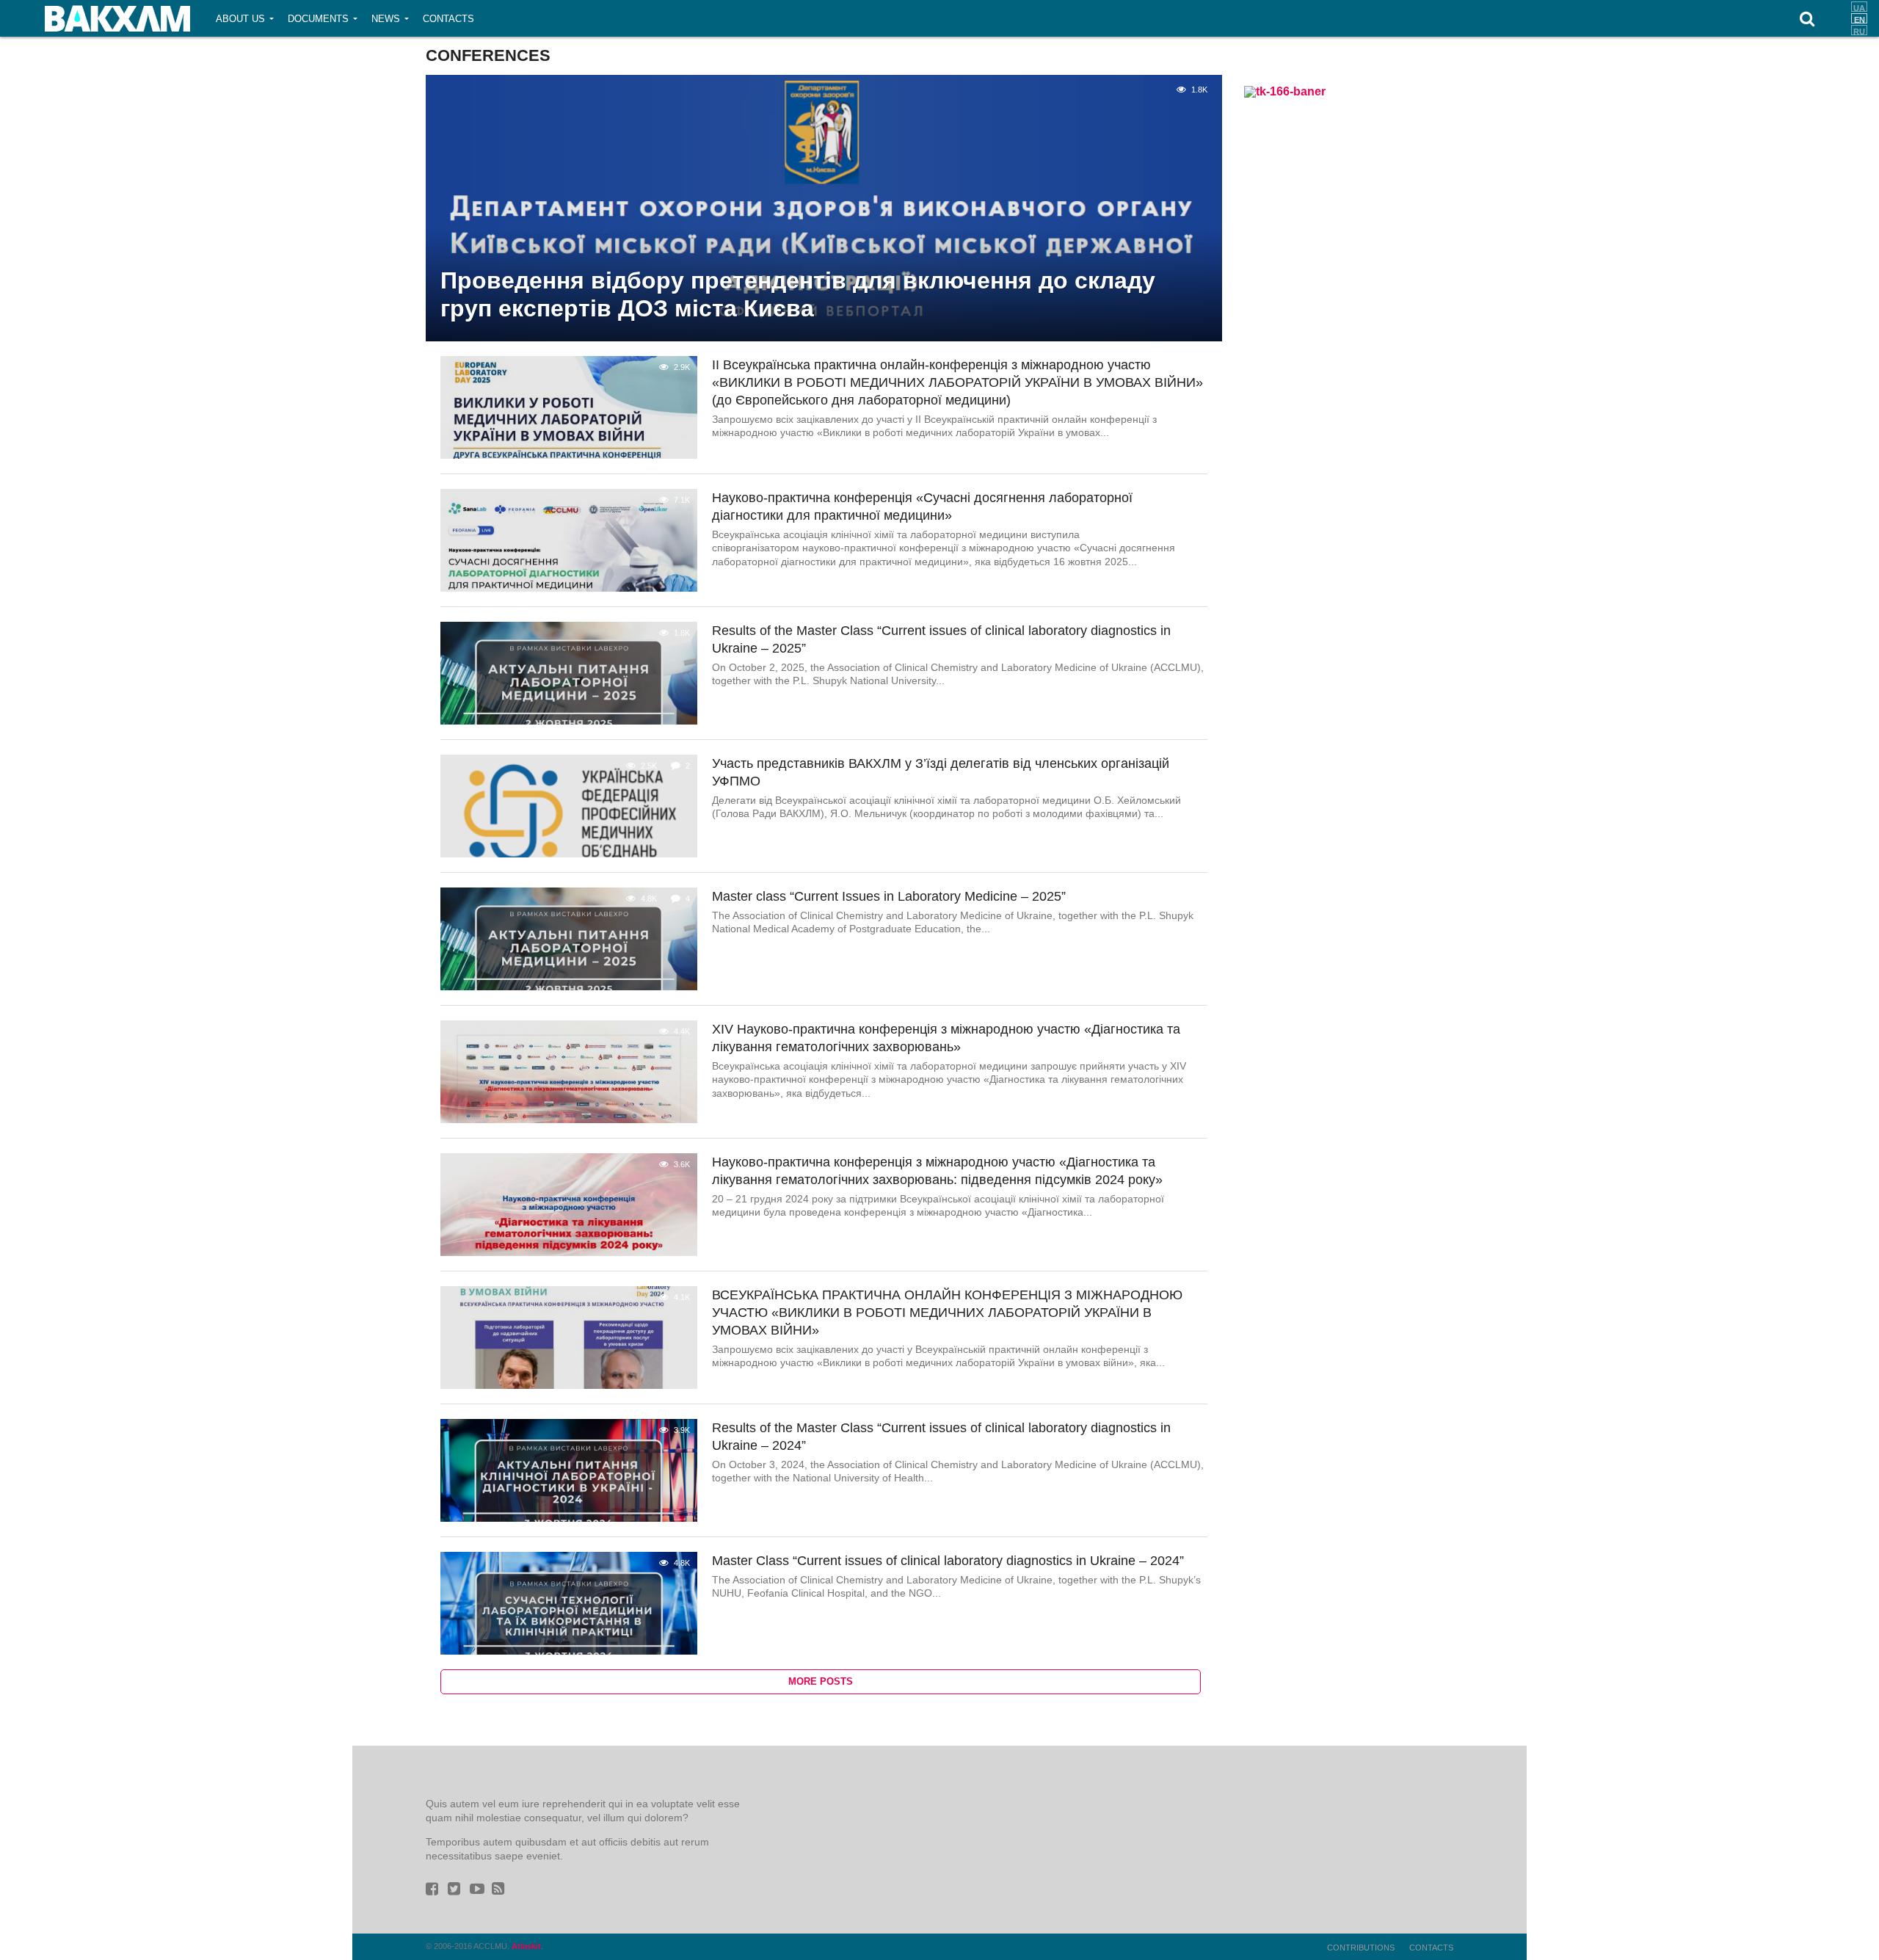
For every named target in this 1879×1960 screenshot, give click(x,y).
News (386, 19)
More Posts (821, 1681)
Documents (318, 19)
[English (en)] (1859, 18)
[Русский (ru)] (1859, 30)
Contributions (1361, 1948)
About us (240, 19)
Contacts (448, 19)
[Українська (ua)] (1859, 7)
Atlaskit (526, 1946)
